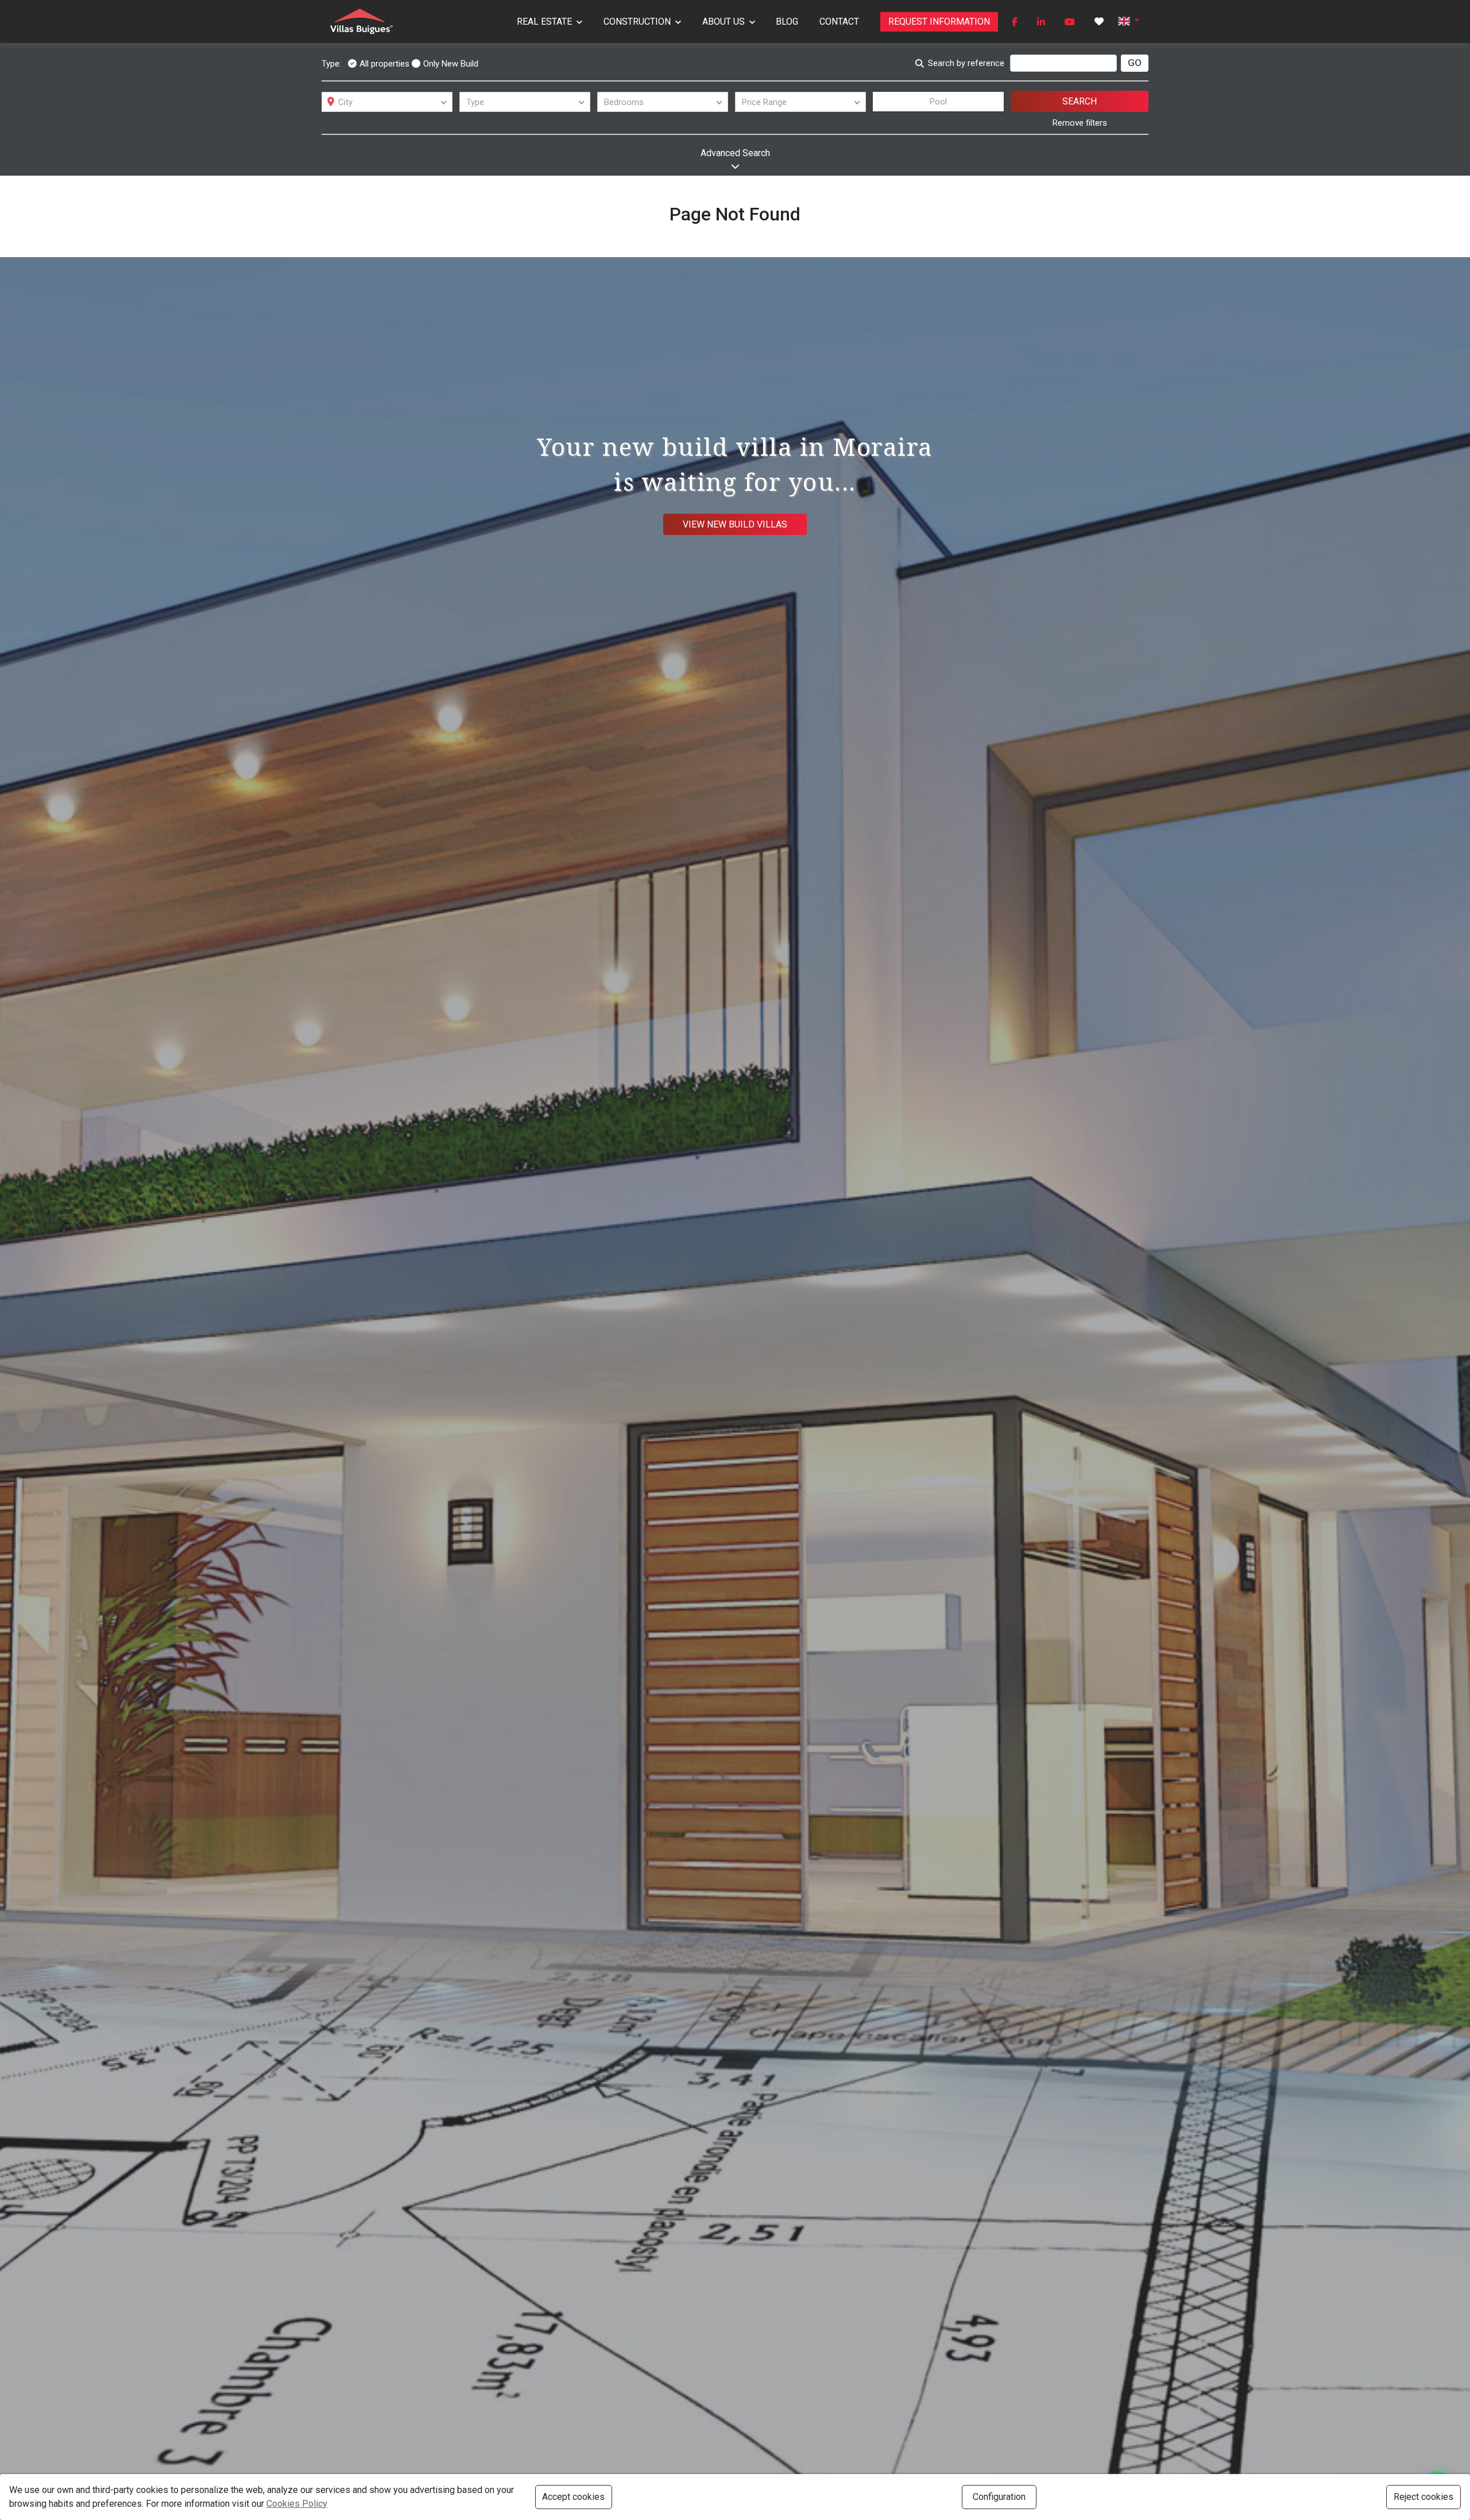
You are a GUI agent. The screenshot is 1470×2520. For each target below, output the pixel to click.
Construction (637, 22)
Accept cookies (573, 2497)
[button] (1129, 20)
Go (1135, 63)
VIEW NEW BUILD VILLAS (735, 524)
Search (1080, 101)
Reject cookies (1423, 2497)
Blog (787, 22)
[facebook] (1015, 22)
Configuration (999, 2497)
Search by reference (966, 63)
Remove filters (1080, 123)
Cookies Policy (297, 2504)
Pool (938, 102)
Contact (839, 22)
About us (724, 22)
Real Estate (544, 22)
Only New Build (451, 64)
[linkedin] (1041, 22)
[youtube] (1070, 22)
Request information (939, 22)
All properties (384, 64)
